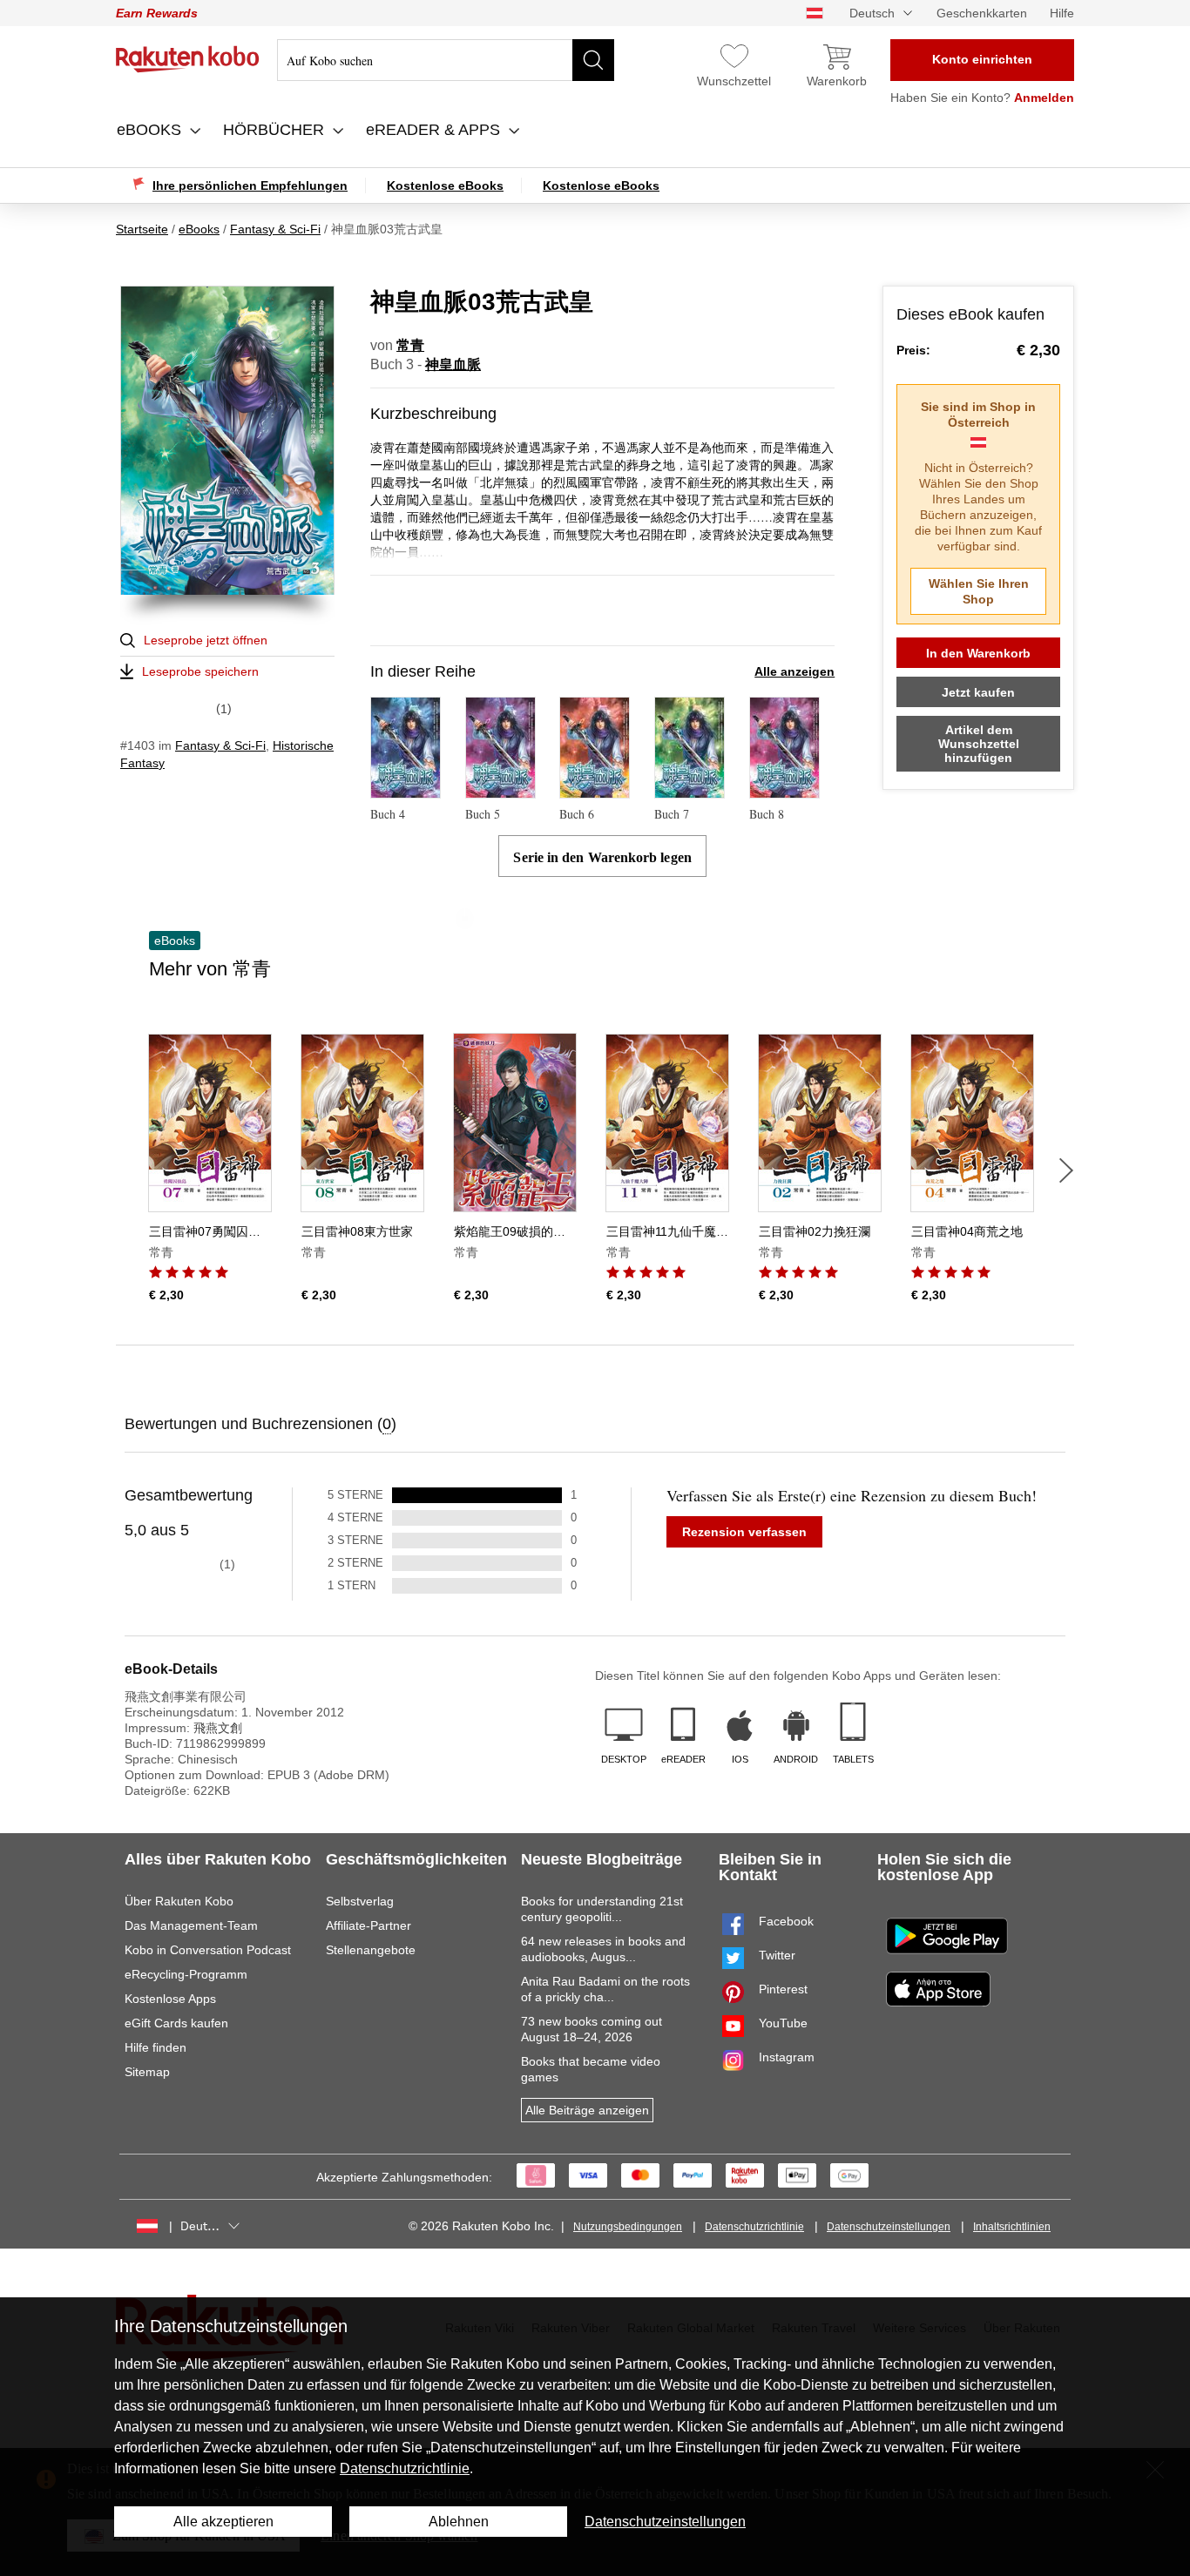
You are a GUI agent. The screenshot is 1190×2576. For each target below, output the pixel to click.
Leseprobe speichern (200, 671)
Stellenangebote (371, 1950)
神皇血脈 (453, 364)
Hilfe (1062, 13)
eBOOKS (151, 130)
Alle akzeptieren (223, 2522)
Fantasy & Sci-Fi (220, 745)
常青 (410, 345)
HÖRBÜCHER (276, 130)
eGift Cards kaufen (176, 2023)
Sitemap (147, 2072)
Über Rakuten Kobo (179, 1901)
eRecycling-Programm (186, 1974)
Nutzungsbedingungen (628, 2227)
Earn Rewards (157, 13)
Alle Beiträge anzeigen (587, 2110)
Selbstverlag (360, 1901)
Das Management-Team (191, 1925)
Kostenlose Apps (170, 1999)
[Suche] (593, 60)
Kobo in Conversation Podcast (208, 1950)
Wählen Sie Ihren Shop (979, 591)
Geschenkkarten (982, 13)
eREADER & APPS (435, 130)
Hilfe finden (156, 2047)
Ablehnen (459, 2522)
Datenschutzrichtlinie (754, 2227)
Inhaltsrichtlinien (1012, 2227)
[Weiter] (1066, 1170)
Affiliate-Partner (368, 1925)
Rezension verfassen (744, 1532)
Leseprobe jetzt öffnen (206, 640)
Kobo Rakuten (188, 59)
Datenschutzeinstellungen (889, 2227)
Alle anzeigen (794, 671)
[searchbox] (446, 60)
